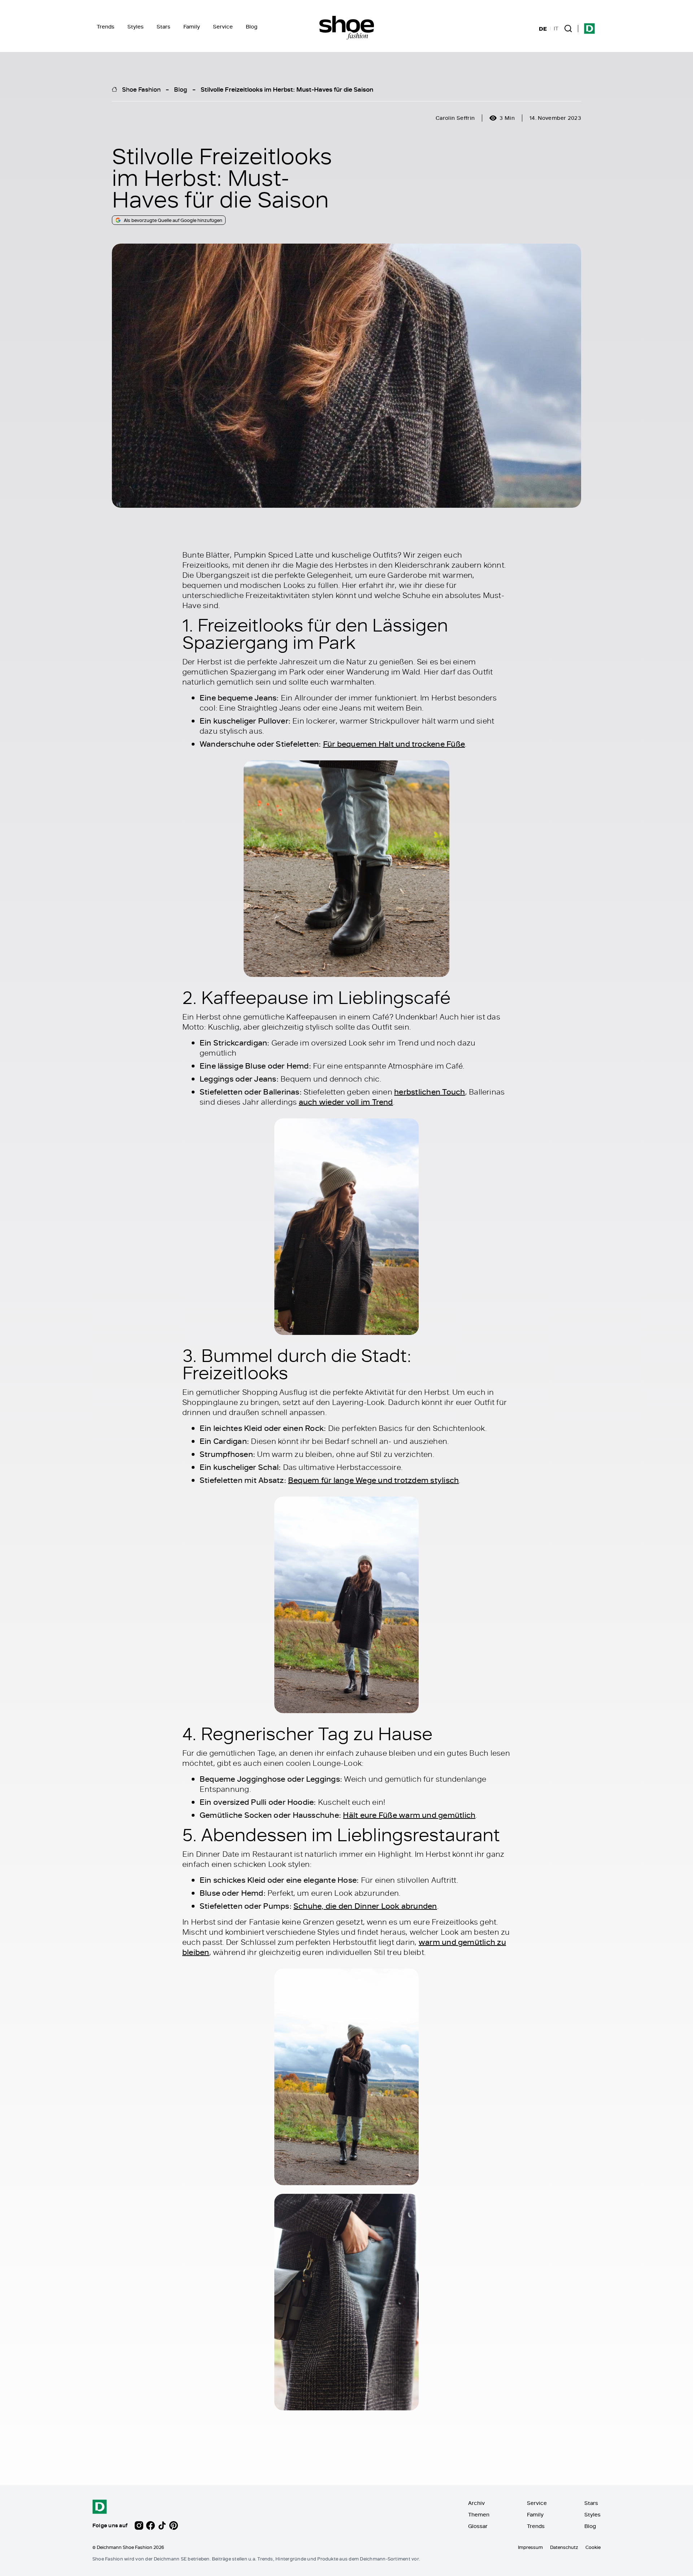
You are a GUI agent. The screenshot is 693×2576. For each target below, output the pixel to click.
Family (192, 27)
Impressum (530, 2547)
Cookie (593, 2547)
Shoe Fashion (141, 89)
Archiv (476, 2503)
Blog (252, 27)
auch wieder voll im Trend (346, 1102)
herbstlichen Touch (430, 1092)
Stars (164, 27)
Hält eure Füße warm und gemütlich (409, 1815)
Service (223, 27)
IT (556, 29)
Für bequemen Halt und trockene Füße (394, 744)
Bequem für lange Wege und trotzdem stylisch (373, 1480)
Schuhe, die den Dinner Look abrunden (365, 1906)
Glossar (478, 2526)
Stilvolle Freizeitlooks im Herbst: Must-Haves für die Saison (287, 89)
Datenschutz (564, 2547)
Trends (106, 27)
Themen (479, 2514)
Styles (136, 27)
